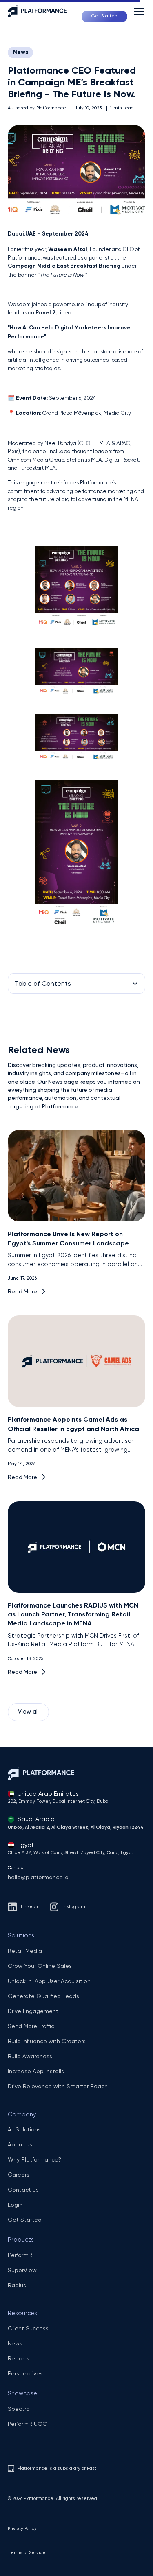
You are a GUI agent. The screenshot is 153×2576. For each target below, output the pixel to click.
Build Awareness (30, 2056)
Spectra (19, 2409)
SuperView (22, 2270)
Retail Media (25, 1951)
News (21, 52)
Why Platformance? (34, 2159)
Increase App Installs (36, 2071)
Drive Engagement (33, 2011)
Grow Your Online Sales (40, 1966)
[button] (137, 11)
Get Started (25, 2220)
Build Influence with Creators (47, 2041)
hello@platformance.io (38, 1877)
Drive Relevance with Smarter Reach (58, 2086)
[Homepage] (41, 11)
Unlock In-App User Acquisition (49, 1981)
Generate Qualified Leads (43, 1996)
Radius (17, 2285)
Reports (19, 2358)
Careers (19, 2175)
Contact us (23, 2190)
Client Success (28, 2328)
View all (28, 1712)
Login (15, 2205)
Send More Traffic (31, 2026)
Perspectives (25, 2373)
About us (20, 2144)
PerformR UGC (27, 2424)
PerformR (20, 2255)
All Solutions (24, 2129)
